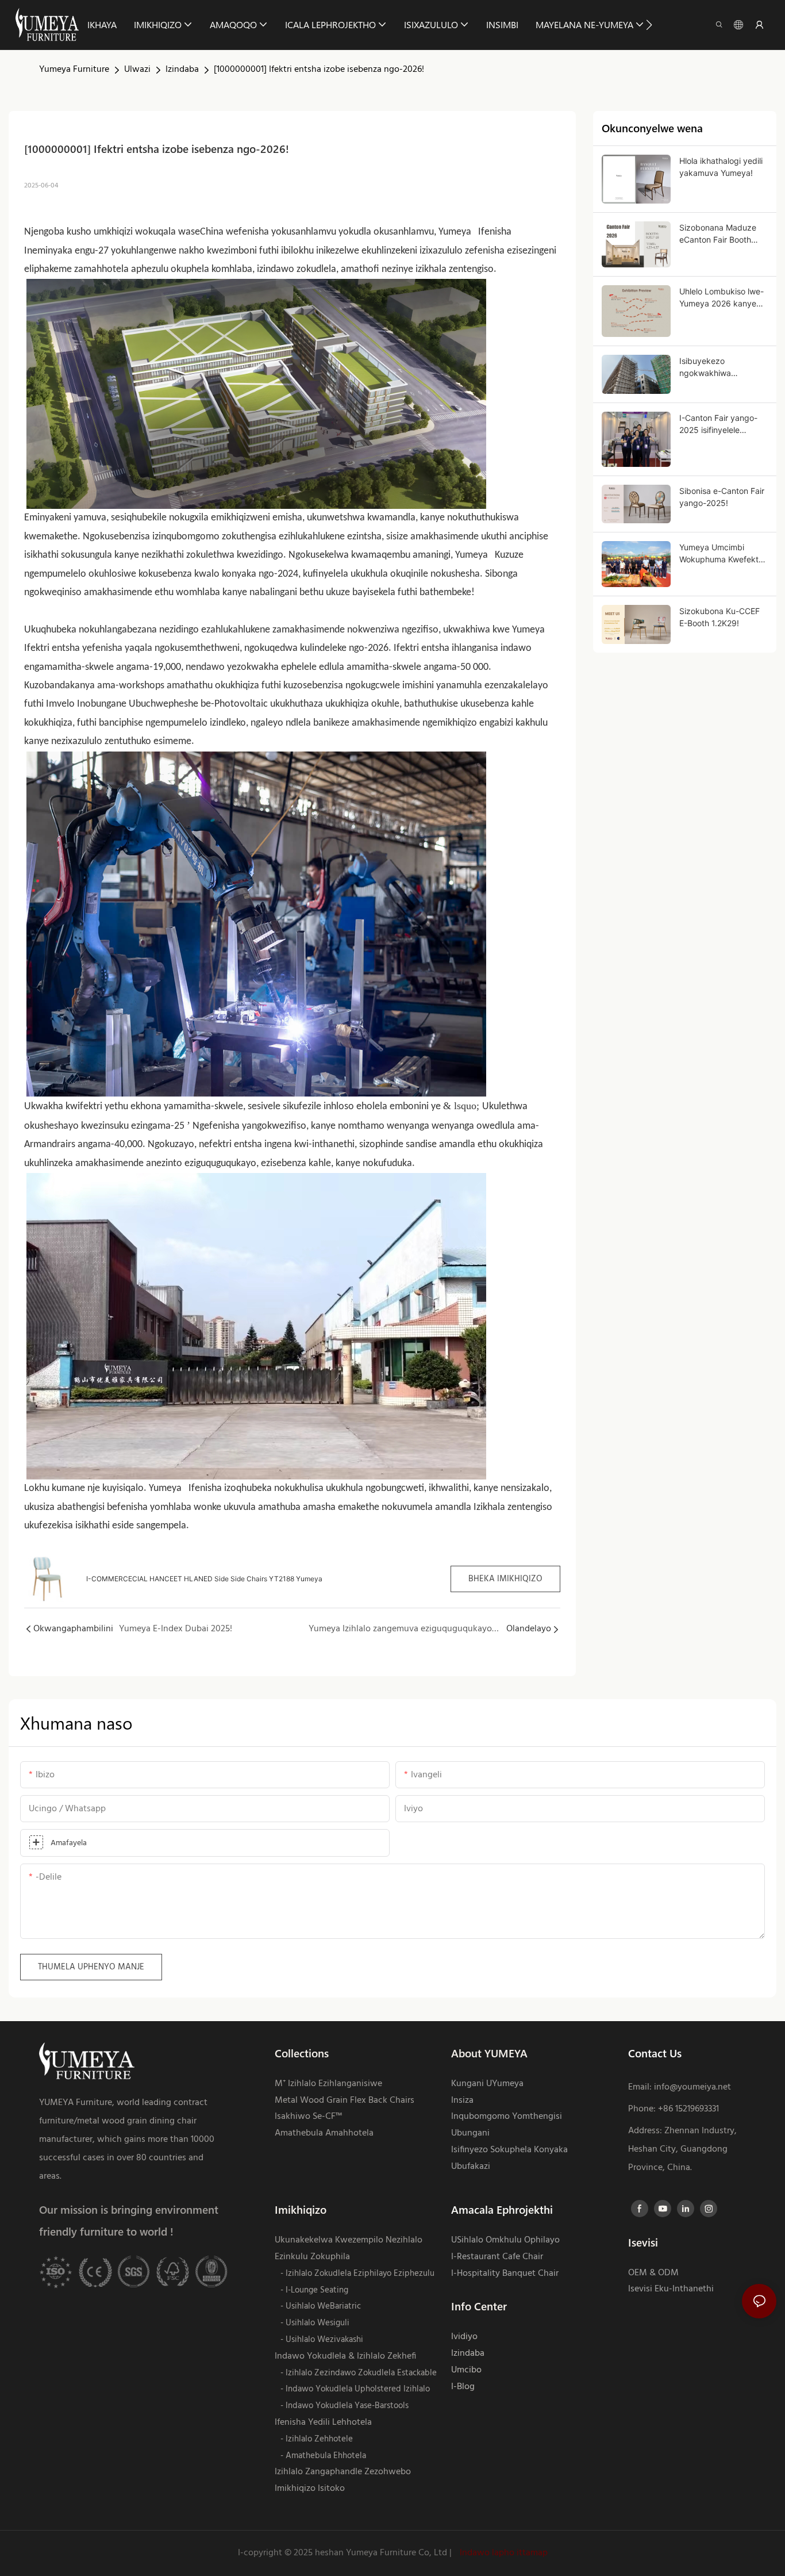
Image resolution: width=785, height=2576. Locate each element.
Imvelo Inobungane (87, 704)
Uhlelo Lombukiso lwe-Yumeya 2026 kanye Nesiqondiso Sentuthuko (721, 298)
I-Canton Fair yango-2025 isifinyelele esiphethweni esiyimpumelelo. (718, 424)
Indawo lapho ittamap (503, 2553)
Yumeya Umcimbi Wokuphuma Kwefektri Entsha (721, 554)
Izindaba (182, 70)
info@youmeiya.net (692, 2087)
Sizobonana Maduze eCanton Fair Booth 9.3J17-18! (718, 234)
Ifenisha (494, 232)
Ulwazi (137, 70)
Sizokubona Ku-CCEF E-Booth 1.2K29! (719, 617)
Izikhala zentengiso (513, 1507)
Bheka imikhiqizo (505, 1579)
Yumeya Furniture (74, 70)
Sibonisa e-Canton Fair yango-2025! (722, 497)
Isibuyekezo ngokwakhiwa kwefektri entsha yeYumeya (711, 367)
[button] (649, 25)
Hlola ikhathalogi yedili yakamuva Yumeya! (721, 167)
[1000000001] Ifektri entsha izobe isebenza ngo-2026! (319, 70)
